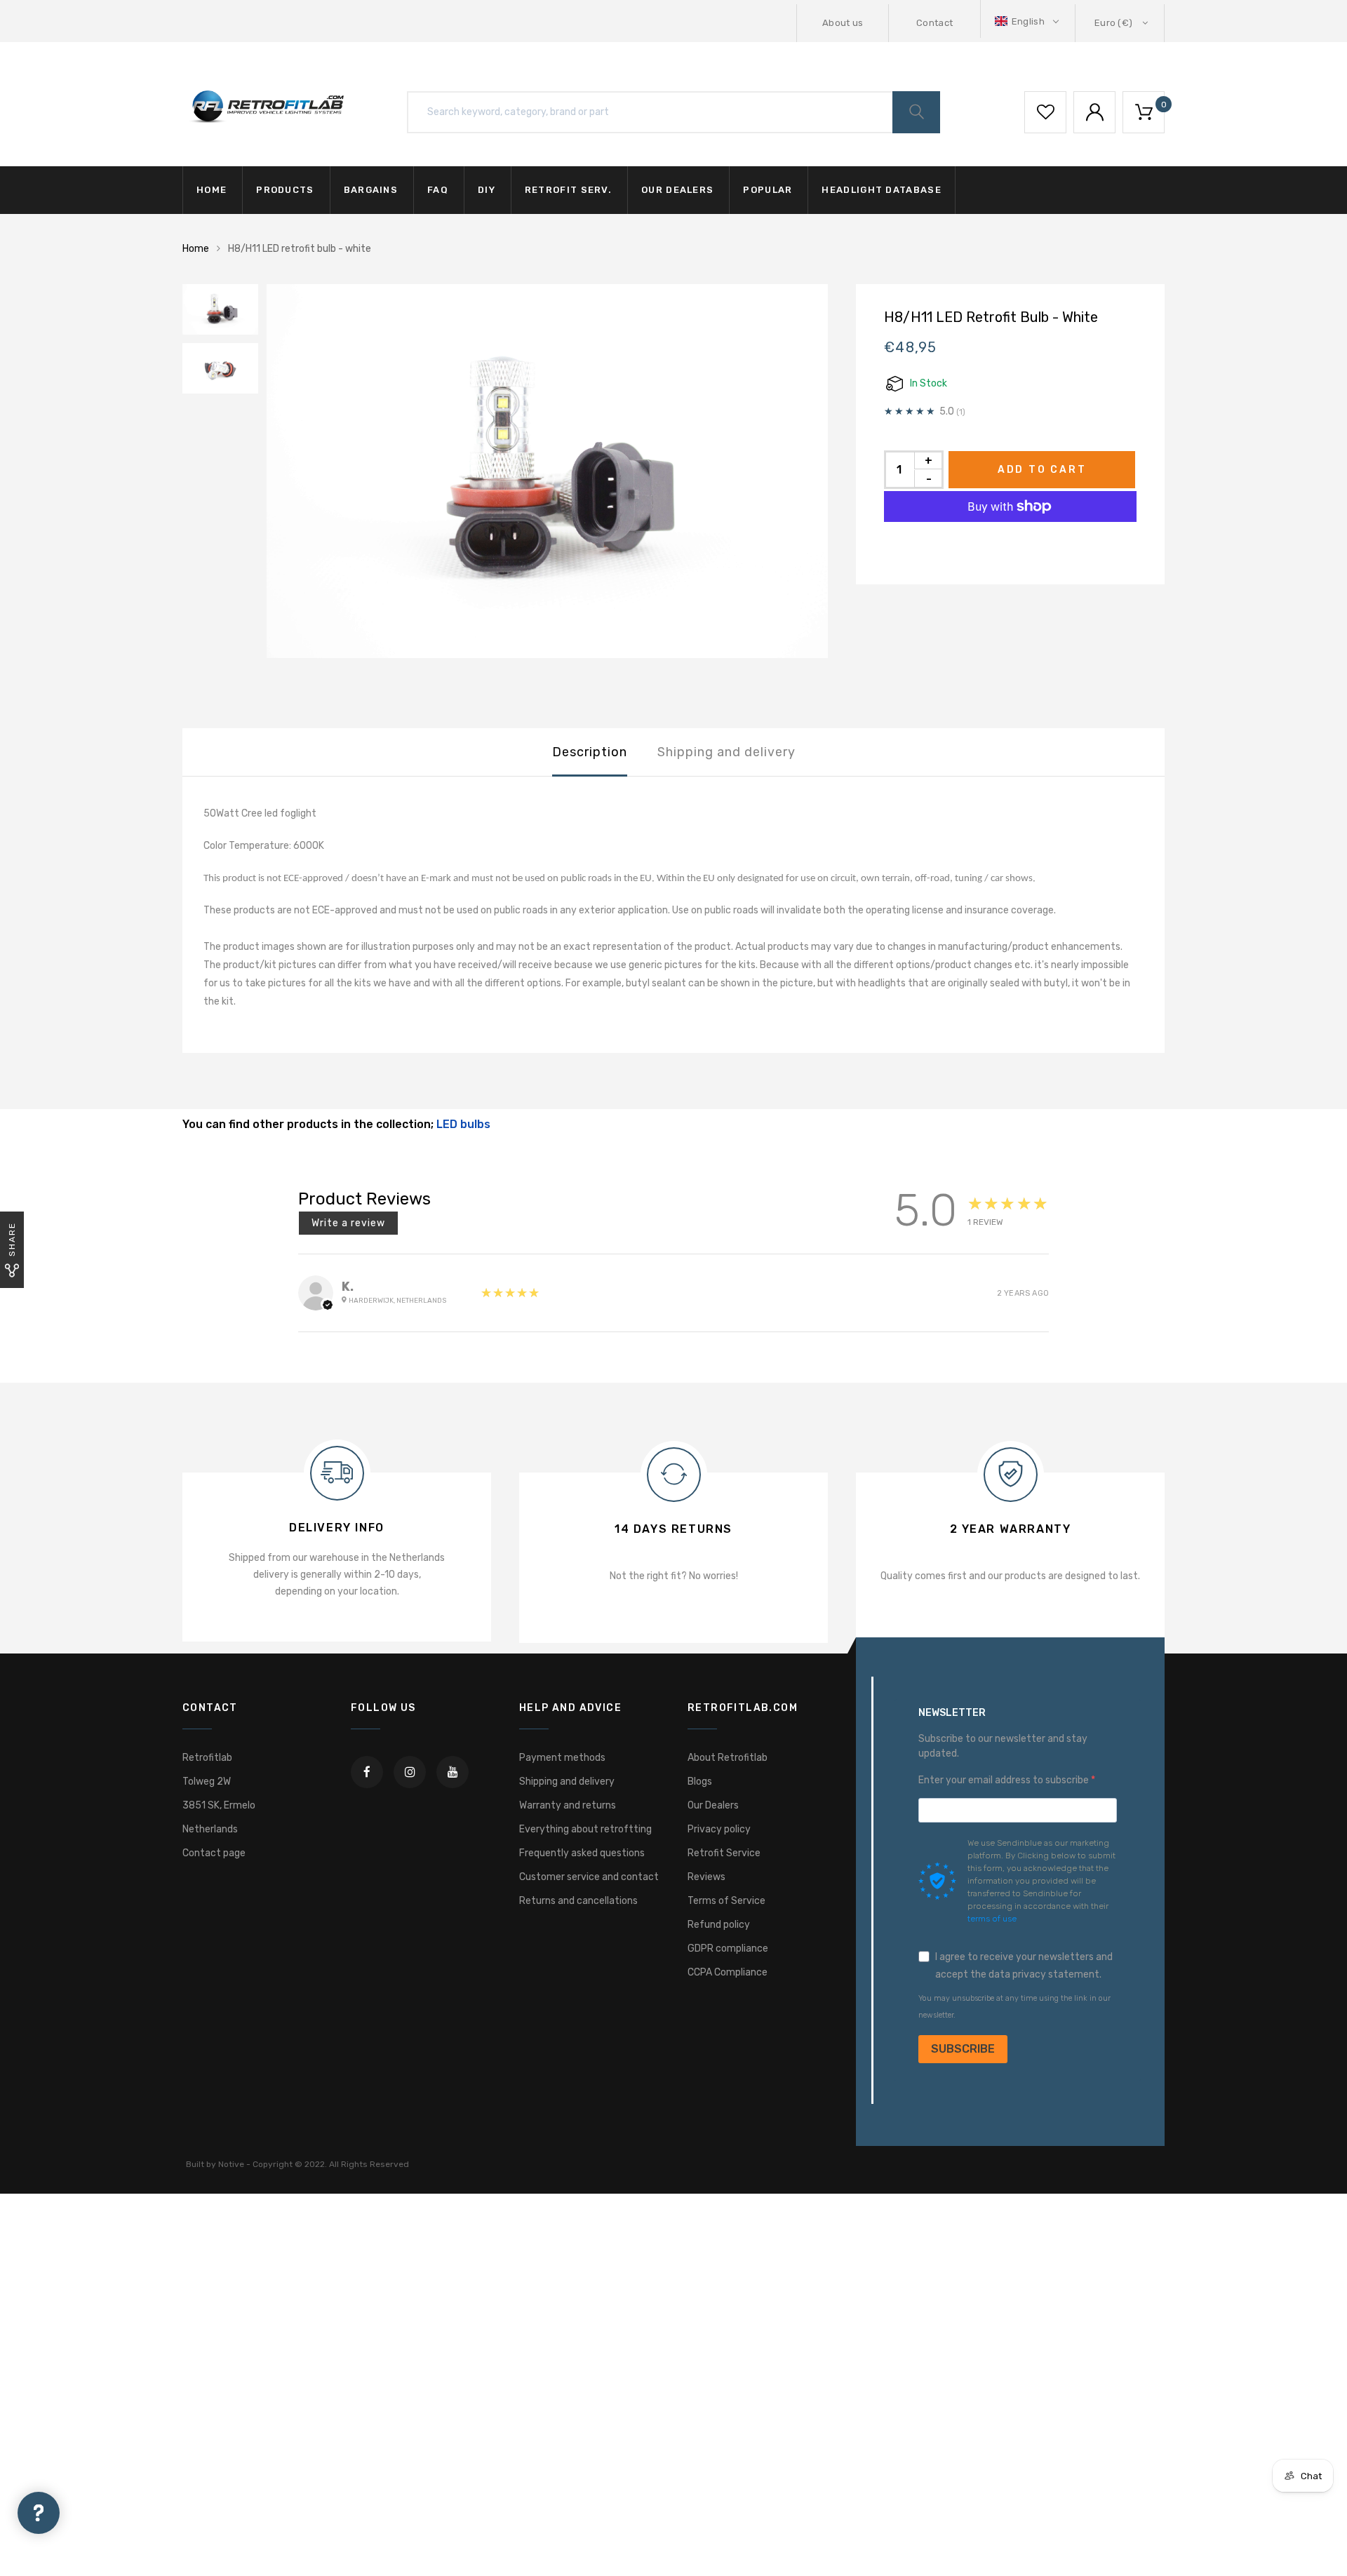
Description (590, 752)
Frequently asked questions (582, 1853)
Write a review (348, 1223)
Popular (768, 190)
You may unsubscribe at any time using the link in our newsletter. (1014, 2007)
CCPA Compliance (728, 1972)
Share (12, 1239)
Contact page (214, 1853)
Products (285, 190)
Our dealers (677, 190)
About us (843, 23)
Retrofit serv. (568, 190)
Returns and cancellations (578, 1901)
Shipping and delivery (726, 752)
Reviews (706, 1877)
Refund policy (719, 1925)
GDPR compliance (728, 1948)
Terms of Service (726, 1901)
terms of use (992, 1919)
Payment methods (562, 1758)
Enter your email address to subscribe (1005, 1780)
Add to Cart (1042, 470)
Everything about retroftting (585, 1829)
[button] (1028, 21)
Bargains (371, 190)
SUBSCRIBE (963, 2049)
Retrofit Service (724, 1853)
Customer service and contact (589, 1877)
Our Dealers (713, 1805)
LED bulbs (463, 1124)
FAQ (438, 190)
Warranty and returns (568, 1805)
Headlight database (881, 190)
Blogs (700, 1782)
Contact (934, 23)
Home (212, 190)
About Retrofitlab (728, 1758)
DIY (487, 190)
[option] (547, 471)
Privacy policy (719, 1829)
